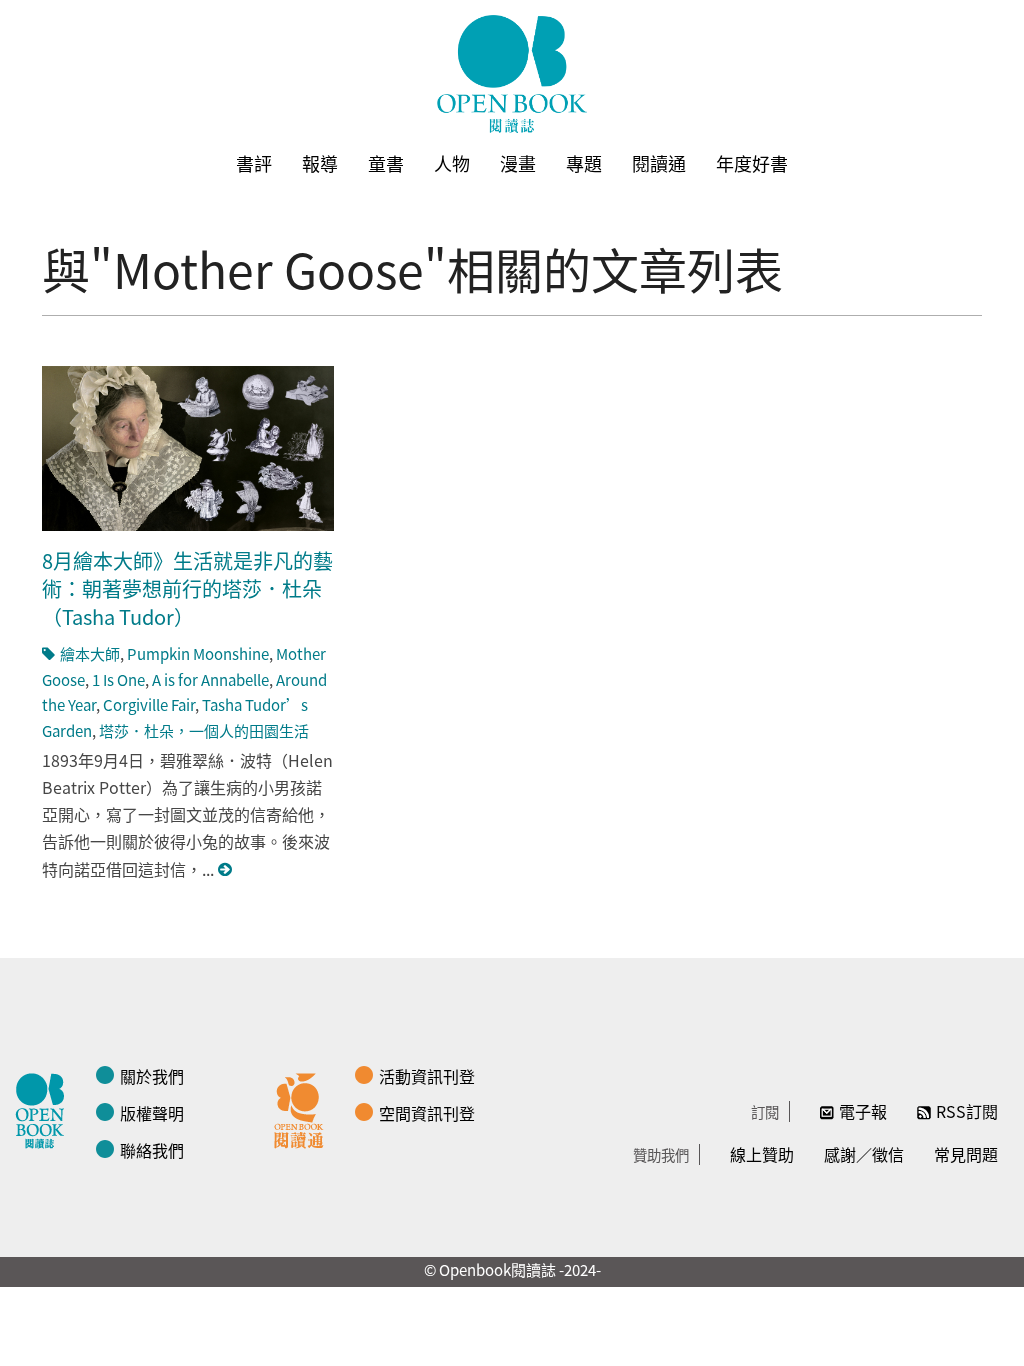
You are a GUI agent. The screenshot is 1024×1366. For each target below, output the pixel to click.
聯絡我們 (152, 1150)
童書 (386, 163)
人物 (452, 163)
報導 (320, 163)
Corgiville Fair (149, 704)
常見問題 (966, 1154)
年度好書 (752, 163)
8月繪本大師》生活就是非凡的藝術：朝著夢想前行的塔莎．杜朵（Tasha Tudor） (187, 588)
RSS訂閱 (967, 1111)
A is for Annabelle (210, 679)
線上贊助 (762, 1154)
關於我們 (152, 1076)
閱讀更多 (226, 869)
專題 (584, 163)
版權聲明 (152, 1113)
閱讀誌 (45, 1108)
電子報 (863, 1111)
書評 (254, 163)
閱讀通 (659, 163)
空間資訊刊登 (427, 1113)
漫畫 (518, 163)
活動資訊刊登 (427, 1076)
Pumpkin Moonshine (198, 653)
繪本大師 (90, 653)
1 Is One (118, 679)
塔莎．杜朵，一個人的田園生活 (204, 730)
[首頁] (512, 74)
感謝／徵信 (864, 1154)
